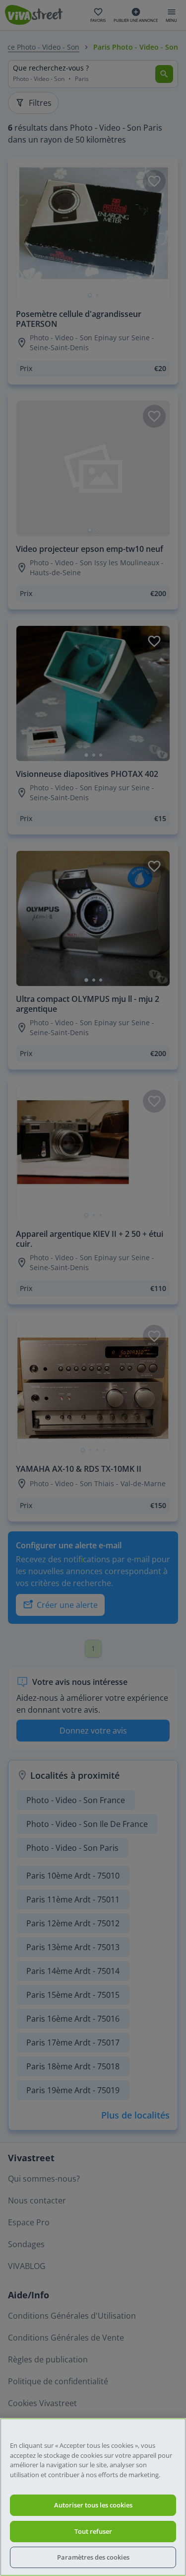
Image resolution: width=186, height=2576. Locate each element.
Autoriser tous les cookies (93, 2505)
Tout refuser (93, 2531)
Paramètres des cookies (93, 2557)
